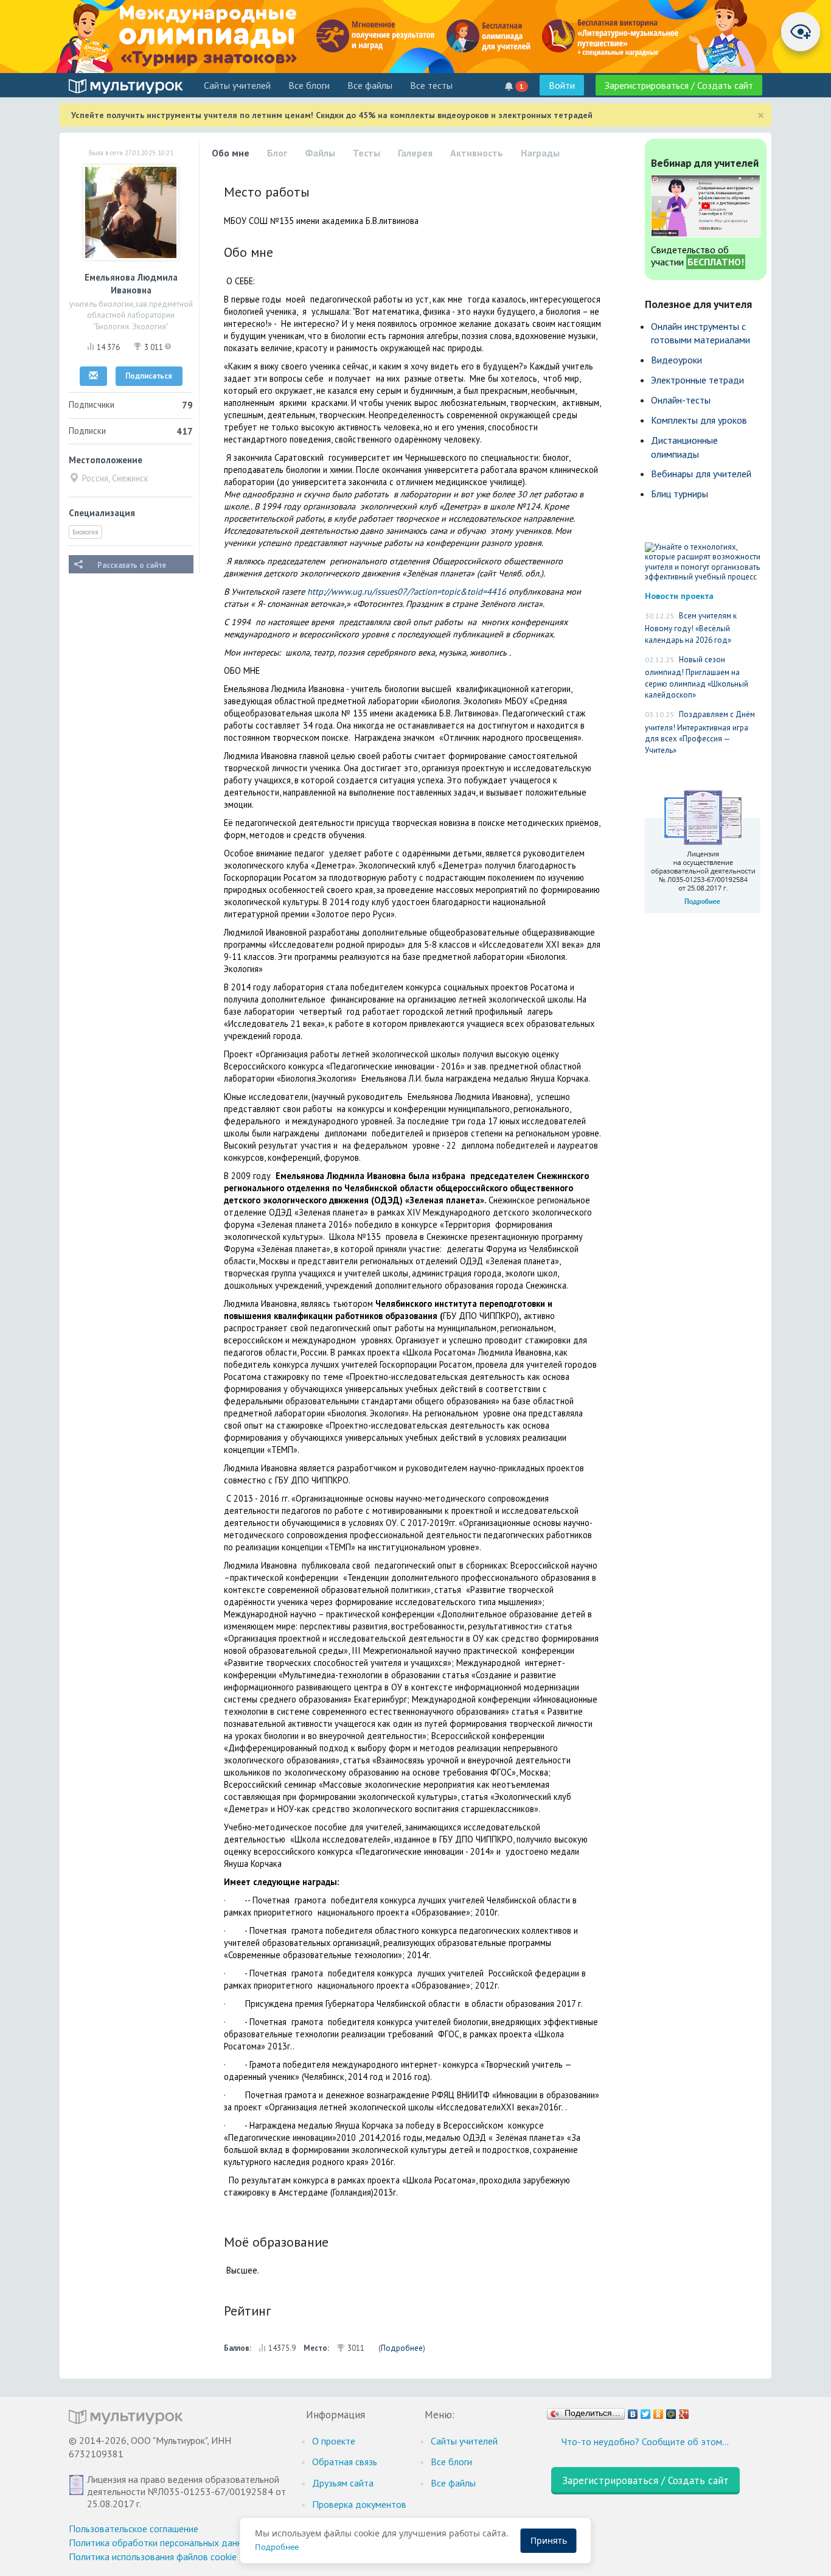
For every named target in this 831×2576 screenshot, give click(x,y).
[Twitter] (646, 2411)
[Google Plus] (684, 2411)
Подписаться (149, 376)
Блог (277, 153)
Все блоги (309, 85)
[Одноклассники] (659, 2411)
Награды (540, 153)
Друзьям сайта (343, 2483)
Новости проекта (679, 596)
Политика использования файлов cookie (153, 2557)
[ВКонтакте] (633, 2411)
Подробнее (402, 2348)
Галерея (415, 153)
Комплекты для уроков (699, 420)
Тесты (367, 153)
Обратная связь (345, 2462)
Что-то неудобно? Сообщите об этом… (645, 2441)
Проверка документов (359, 2504)
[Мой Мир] (671, 2411)
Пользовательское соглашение (134, 2529)
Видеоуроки (676, 360)
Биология (85, 532)
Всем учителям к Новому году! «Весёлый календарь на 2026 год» (691, 628)
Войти (562, 85)
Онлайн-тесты (681, 400)
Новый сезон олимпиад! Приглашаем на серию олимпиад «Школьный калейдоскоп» (697, 677)
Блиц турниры (680, 494)
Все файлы (370, 85)
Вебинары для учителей (701, 474)
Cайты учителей (237, 85)
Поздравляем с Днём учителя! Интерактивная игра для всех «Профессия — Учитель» (700, 732)
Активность (477, 153)
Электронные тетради (697, 380)
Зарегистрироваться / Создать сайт (679, 85)
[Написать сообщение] (93, 376)
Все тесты (431, 85)
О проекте (334, 2441)
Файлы (320, 153)
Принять (549, 2540)
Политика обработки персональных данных (161, 2543)
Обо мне (231, 153)
